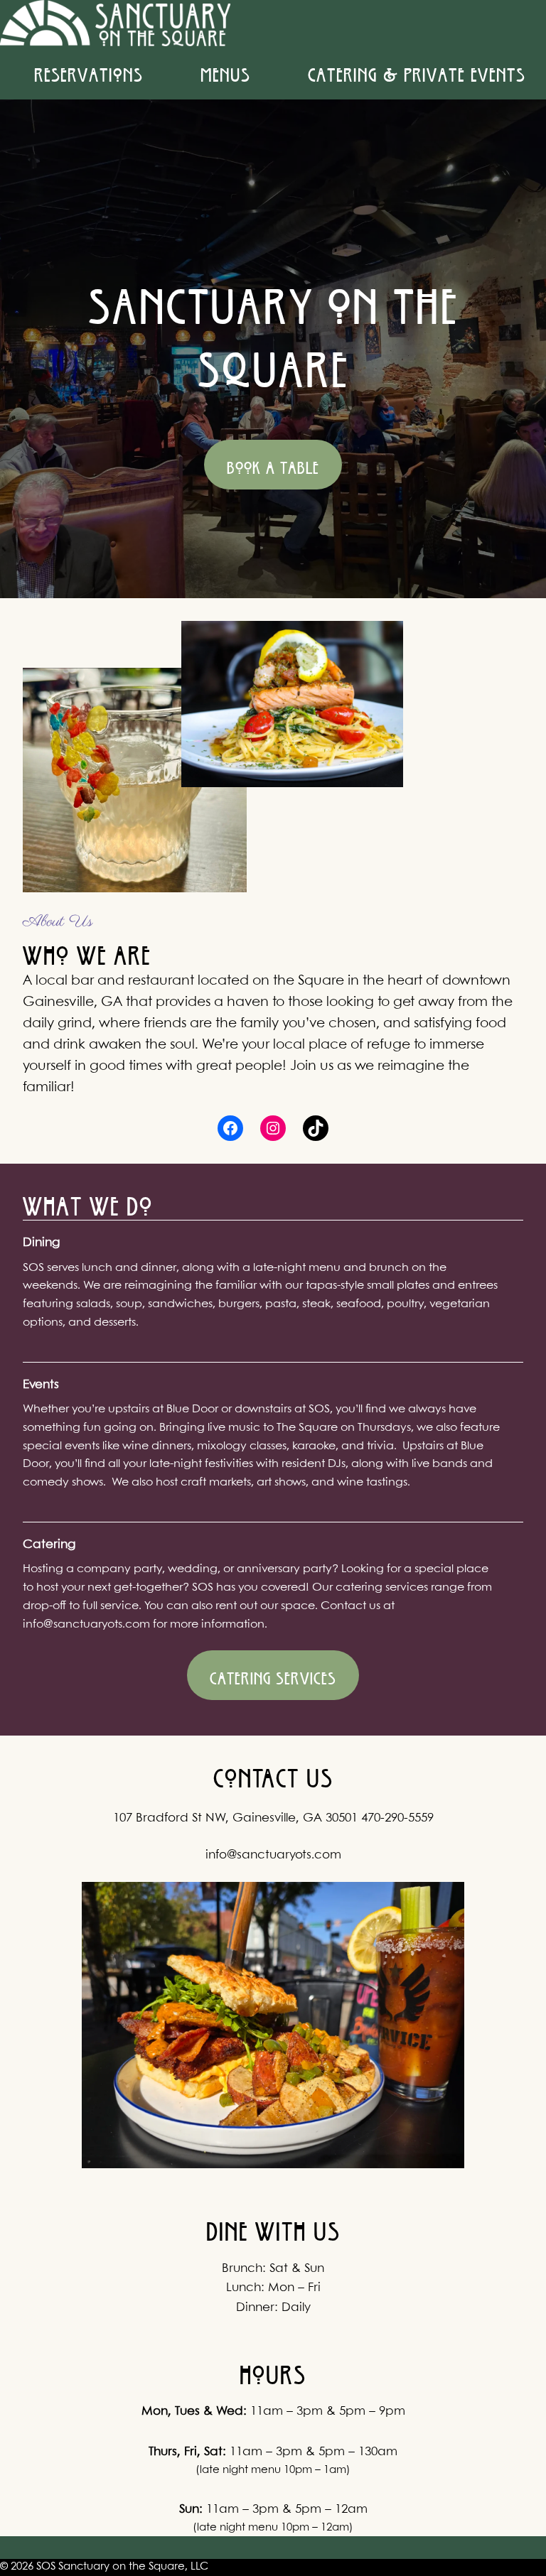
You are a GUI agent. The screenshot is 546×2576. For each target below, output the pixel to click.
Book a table (273, 465)
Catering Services (273, 1675)
